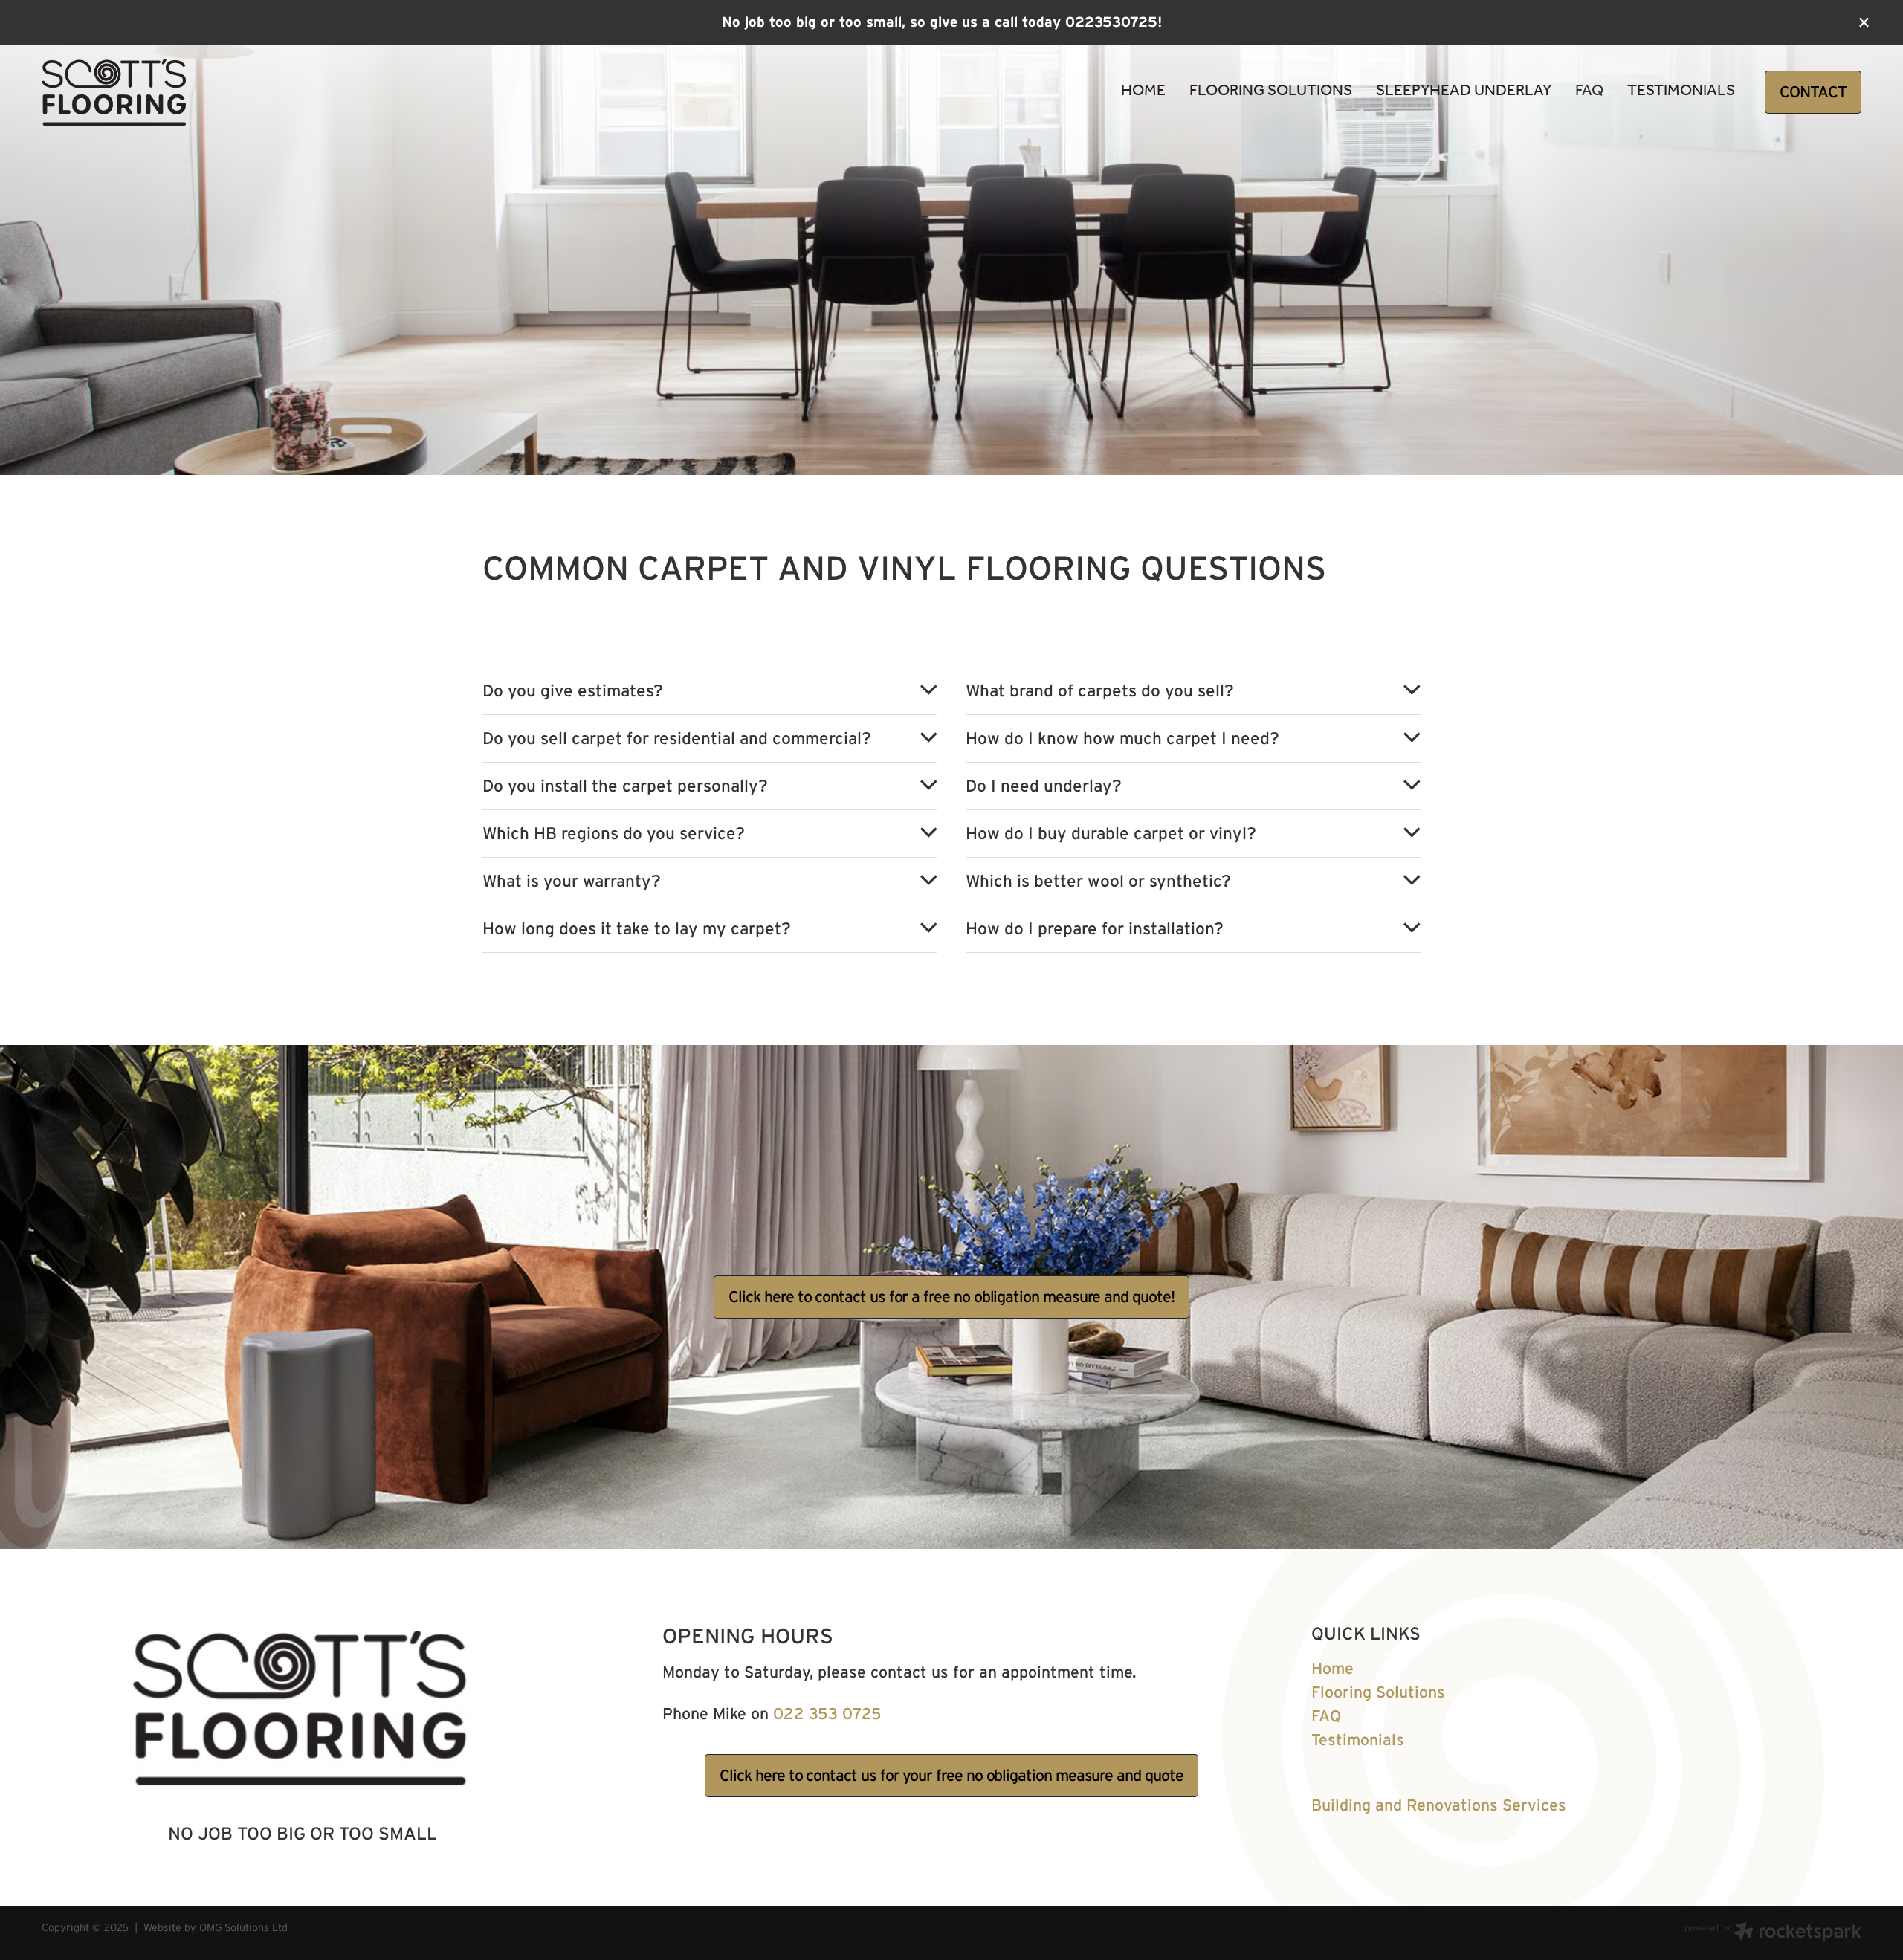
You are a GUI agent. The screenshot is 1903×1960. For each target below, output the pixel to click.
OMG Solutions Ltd (243, 1927)
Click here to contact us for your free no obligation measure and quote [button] (951, 1775)
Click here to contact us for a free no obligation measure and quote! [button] (951, 1297)
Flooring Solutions (1378, 1692)
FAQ (1589, 91)
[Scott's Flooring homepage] (224, 92)
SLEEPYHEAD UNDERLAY (1464, 91)
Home (1332, 1668)
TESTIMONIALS (1681, 91)
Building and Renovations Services (1439, 1805)
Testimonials (1358, 1740)
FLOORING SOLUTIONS (1271, 91)
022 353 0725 (827, 1714)
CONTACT (1813, 92)
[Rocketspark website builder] (1773, 1933)
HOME (1143, 91)
